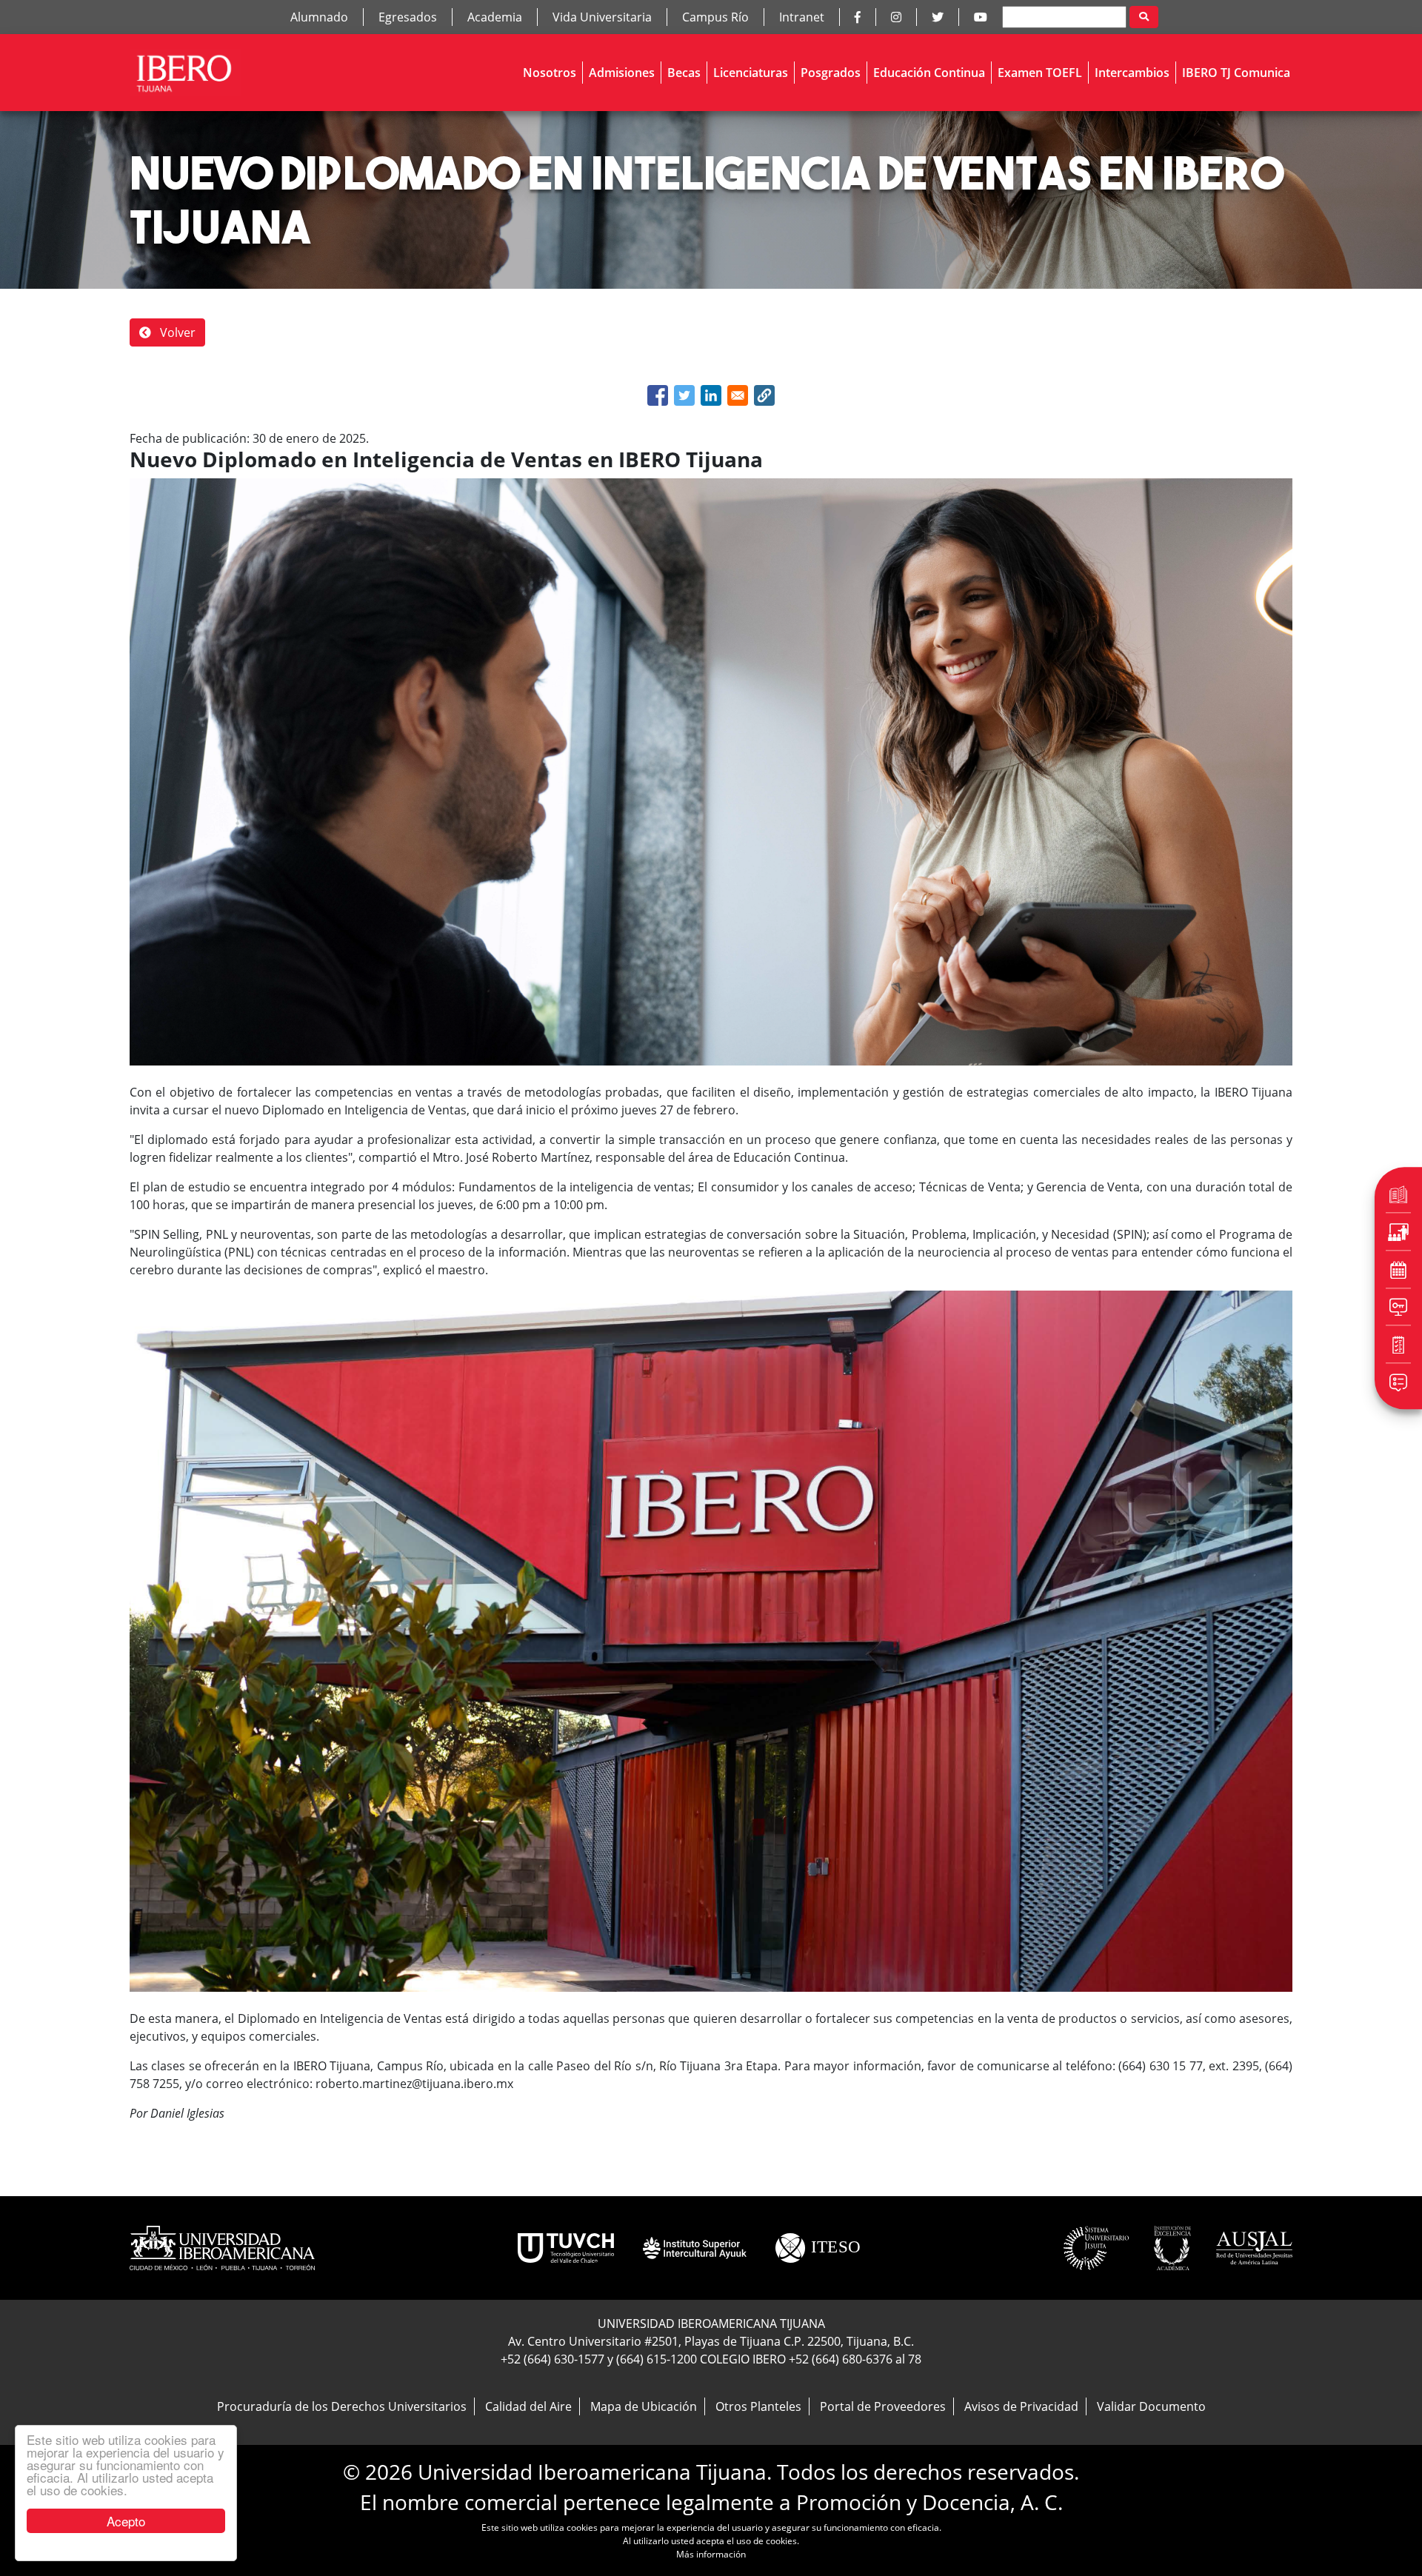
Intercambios (1132, 73)
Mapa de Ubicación (644, 2406)
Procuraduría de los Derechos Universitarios (342, 2406)
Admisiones (622, 73)
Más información (711, 2554)
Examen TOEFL (1040, 73)
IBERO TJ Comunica (1236, 73)
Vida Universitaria (602, 17)
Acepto (126, 2521)
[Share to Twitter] (684, 395)
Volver (176, 332)
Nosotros (550, 73)
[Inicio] (185, 73)
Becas (684, 73)
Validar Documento (1151, 2406)
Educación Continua (929, 73)
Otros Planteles (758, 2406)
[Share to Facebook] (658, 395)
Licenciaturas (751, 73)
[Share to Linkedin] (711, 395)
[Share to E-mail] (738, 395)
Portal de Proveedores (883, 2406)
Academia (495, 17)
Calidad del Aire (528, 2406)
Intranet (802, 17)
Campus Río (715, 17)
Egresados (408, 17)
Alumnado (319, 17)
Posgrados (831, 73)
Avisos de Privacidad (1021, 2406)
